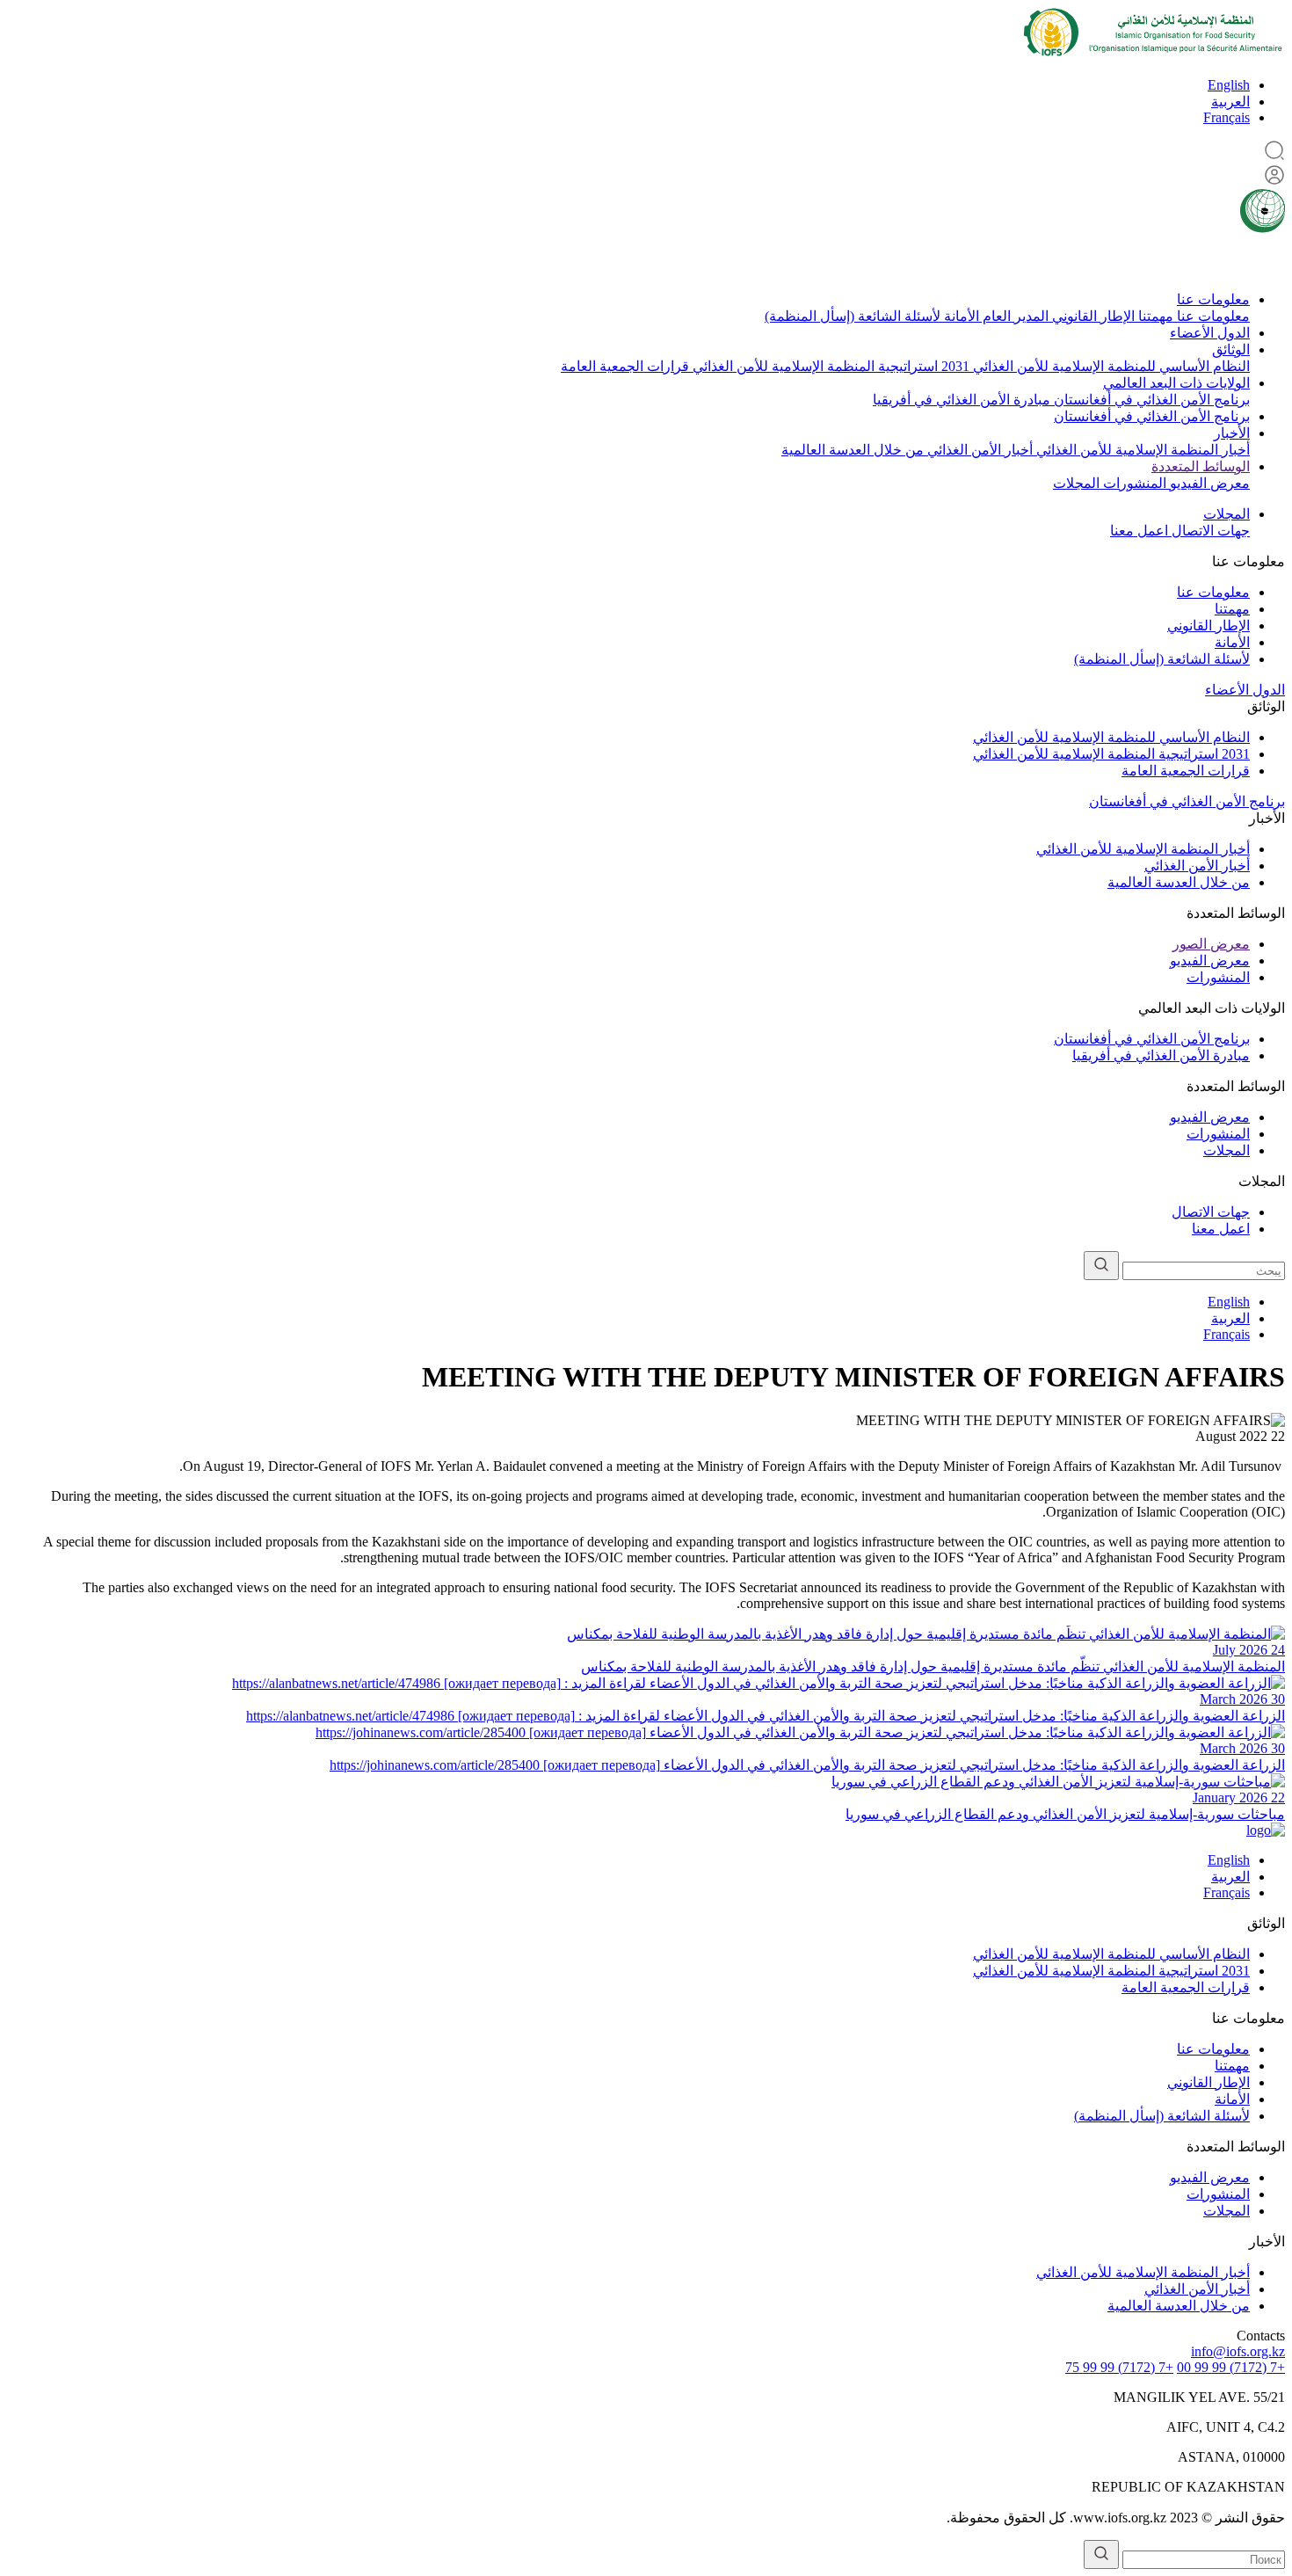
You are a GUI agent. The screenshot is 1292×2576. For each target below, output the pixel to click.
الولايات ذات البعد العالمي (1176, 383)
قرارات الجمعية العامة (625, 366)
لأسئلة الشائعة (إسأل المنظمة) (853, 316)
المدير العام (1014, 316)
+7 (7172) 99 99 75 (1119, 2367)
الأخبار (1232, 433)
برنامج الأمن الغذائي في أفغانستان (1150, 400)
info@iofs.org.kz (1238, 2351)
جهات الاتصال (1209, 531)
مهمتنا (1154, 316)
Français (1227, 117)
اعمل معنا (1139, 531)
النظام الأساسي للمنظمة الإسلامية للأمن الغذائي (1110, 366)
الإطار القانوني (1092, 316)
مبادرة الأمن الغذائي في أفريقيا (962, 400)
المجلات (1076, 483)
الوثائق (1231, 349)
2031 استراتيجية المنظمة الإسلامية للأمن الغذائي (829, 366)
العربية (1230, 102)
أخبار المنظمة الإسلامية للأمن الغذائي (1141, 450)
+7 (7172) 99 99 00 (1231, 2367)
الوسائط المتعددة (1201, 466)
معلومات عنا (1213, 299)
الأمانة (960, 316)
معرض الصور (1211, 944)
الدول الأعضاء (1210, 333)
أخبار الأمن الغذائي (978, 450)
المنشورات (1133, 483)
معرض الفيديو (1208, 483)
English (1229, 85)
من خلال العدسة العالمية (853, 450)
